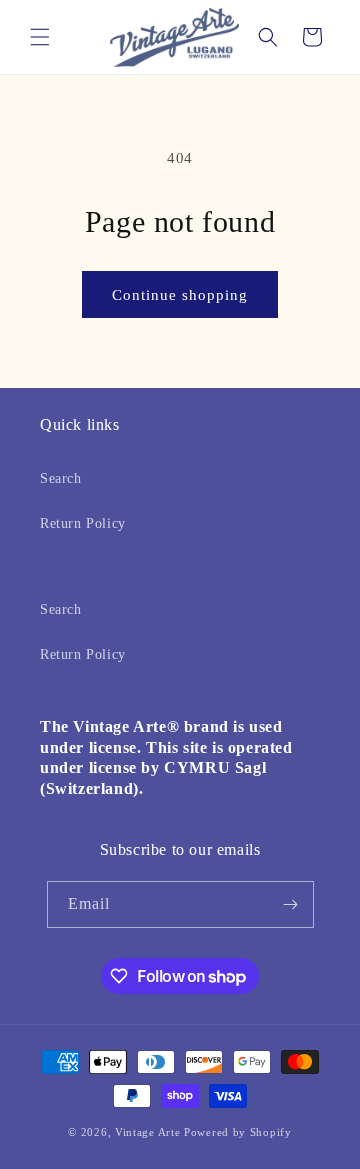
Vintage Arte (147, 1132)
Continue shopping (180, 295)
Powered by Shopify (238, 1132)
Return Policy (83, 523)
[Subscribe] (291, 904)
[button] (40, 37)
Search (61, 478)
